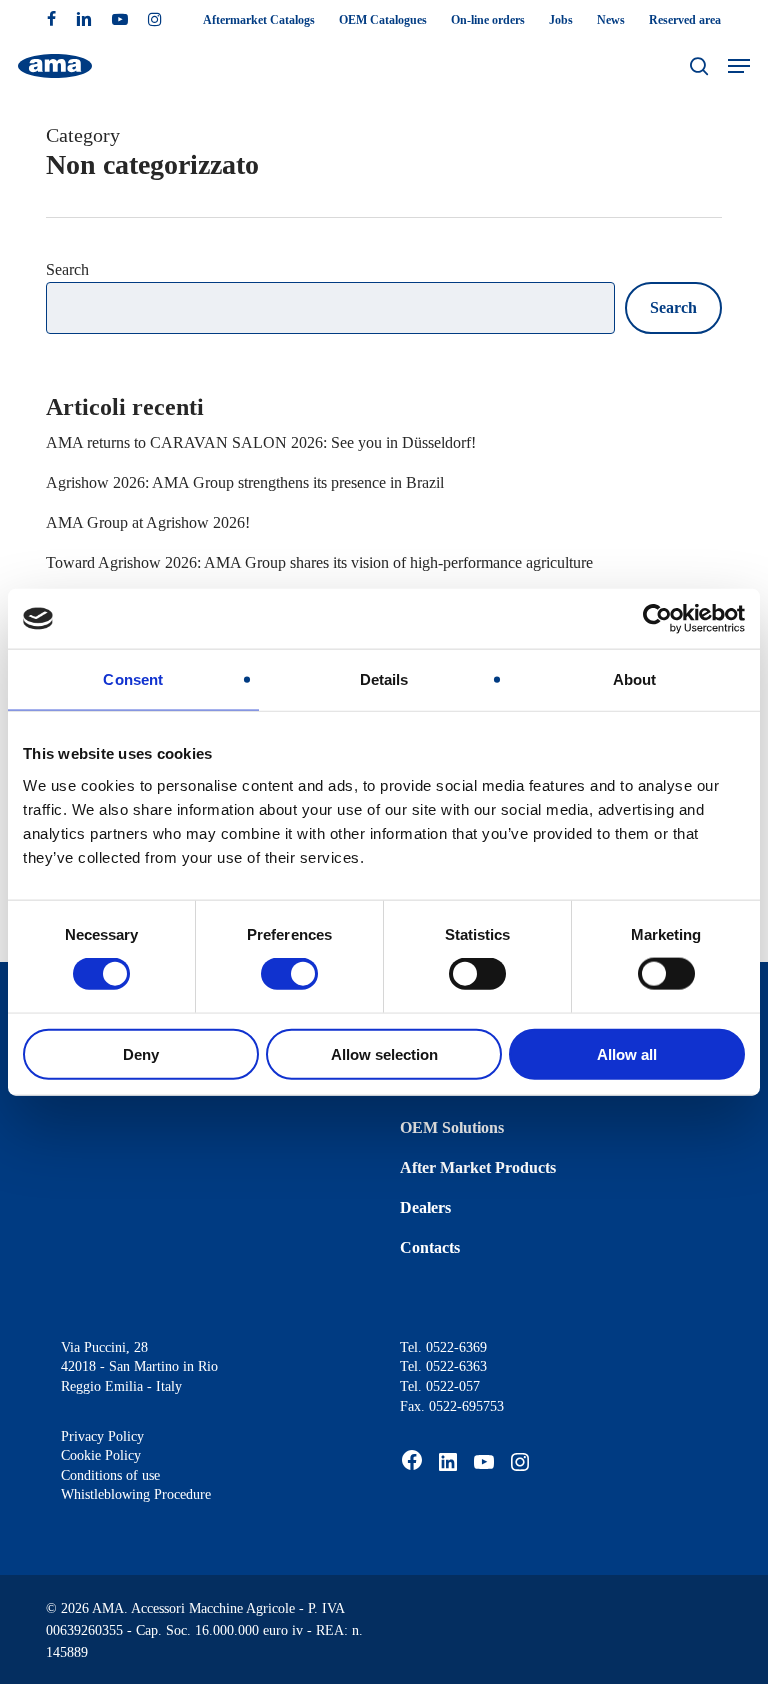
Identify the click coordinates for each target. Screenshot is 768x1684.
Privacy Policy (102, 1436)
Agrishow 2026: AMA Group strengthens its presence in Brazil (245, 482)
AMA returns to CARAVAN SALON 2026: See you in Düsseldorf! (261, 442)
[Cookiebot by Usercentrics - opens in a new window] (657, 619)
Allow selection (384, 1053)
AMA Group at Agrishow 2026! (148, 522)
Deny (141, 1053)
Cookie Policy (101, 1455)
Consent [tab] (133, 679)
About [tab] (635, 679)
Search (67, 269)
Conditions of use (110, 1475)
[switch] (289, 974)
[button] (739, 66)
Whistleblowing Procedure (136, 1494)
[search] (699, 66)
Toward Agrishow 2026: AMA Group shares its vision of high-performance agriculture (319, 562)
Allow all (627, 1053)
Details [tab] (384, 679)
